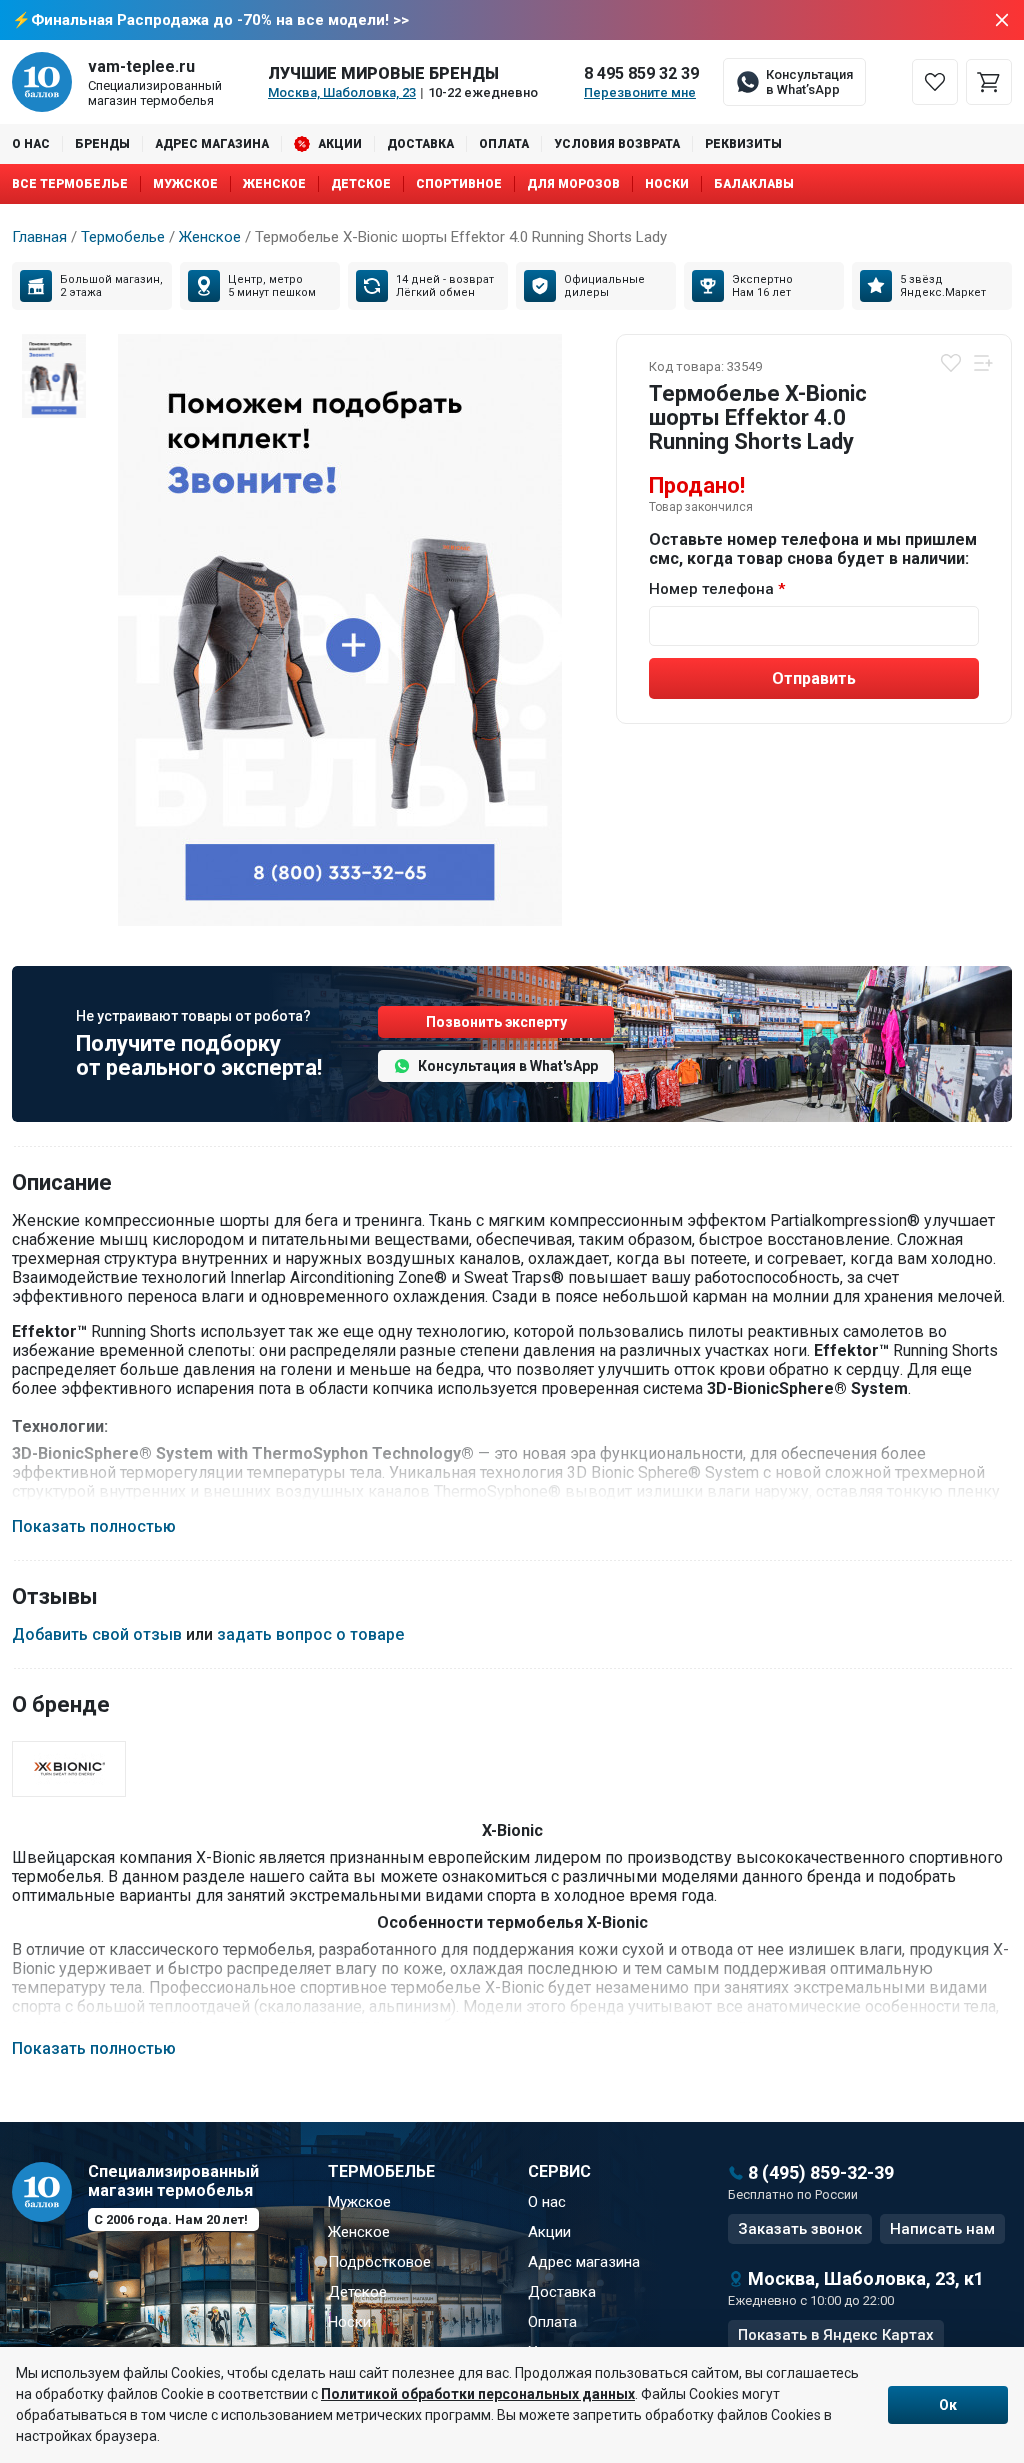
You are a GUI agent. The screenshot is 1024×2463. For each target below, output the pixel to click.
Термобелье (123, 237)
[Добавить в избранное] (951, 363)
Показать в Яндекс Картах (836, 2335)
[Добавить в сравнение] (983, 363)
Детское (361, 184)
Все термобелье (70, 184)
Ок (948, 2405)
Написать (942, 2229)
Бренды (102, 144)
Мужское (185, 184)
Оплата (504, 144)
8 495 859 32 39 (641, 73)
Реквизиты (743, 144)
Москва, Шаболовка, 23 (342, 92)
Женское (274, 184)
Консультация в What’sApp (809, 82)
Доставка (420, 144)
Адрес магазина (212, 144)
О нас (31, 144)
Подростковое (379, 2262)
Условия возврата (617, 144)
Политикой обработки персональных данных (478, 2394)
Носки (667, 184)
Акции (340, 144)
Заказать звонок (800, 2229)
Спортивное (459, 184)
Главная (39, 237)
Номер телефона (711, 589)
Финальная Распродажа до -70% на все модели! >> (220, 20)
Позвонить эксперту (496, 1022)
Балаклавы (754, 184)
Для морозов (573, 184)
